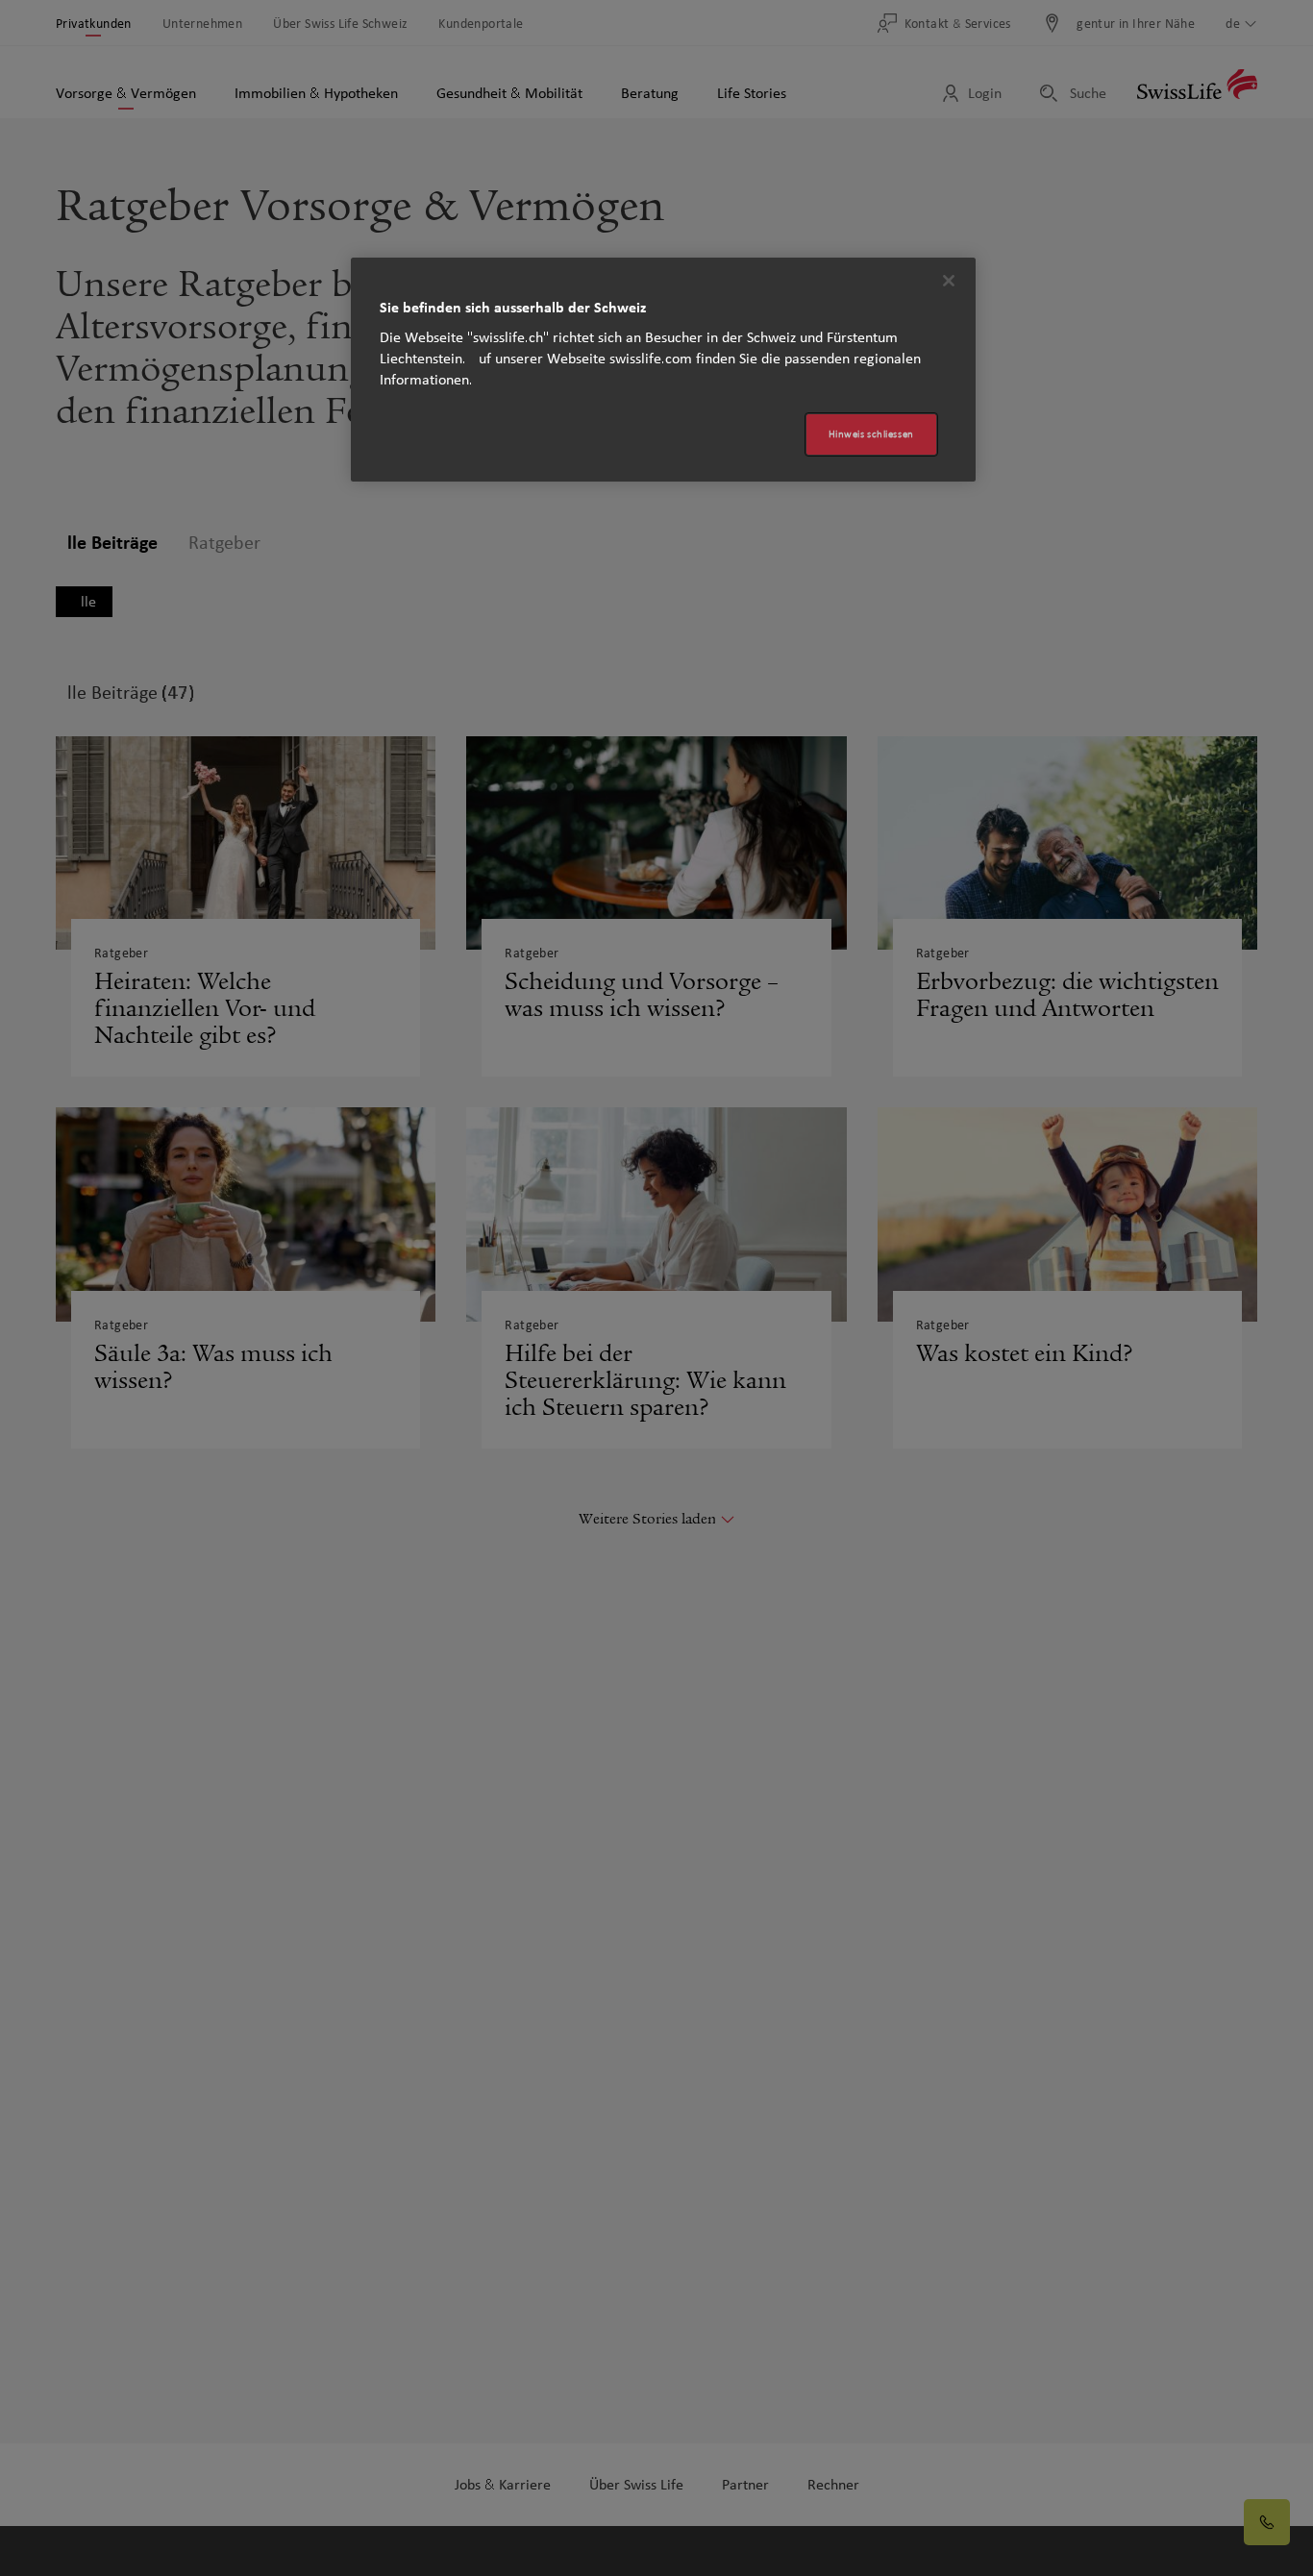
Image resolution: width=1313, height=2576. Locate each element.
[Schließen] (949, 281)
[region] (663, 370)
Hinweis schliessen (871, 434)
